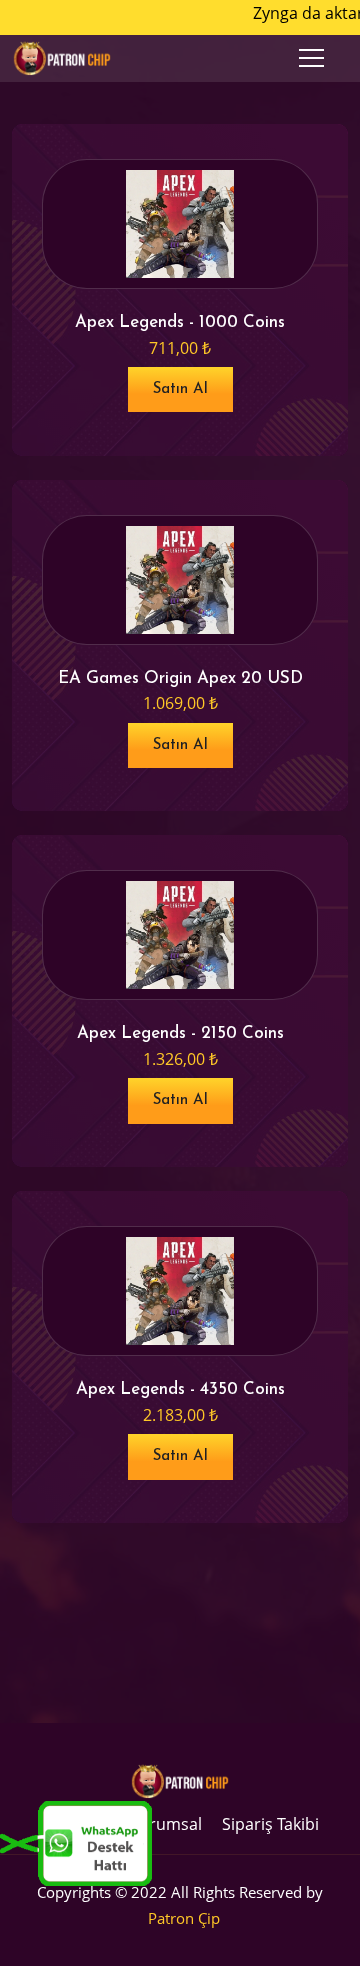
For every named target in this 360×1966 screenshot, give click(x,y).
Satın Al (180, 389)
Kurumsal (165, 1824)
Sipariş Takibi (270, 1824)
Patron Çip (184, 1918)
